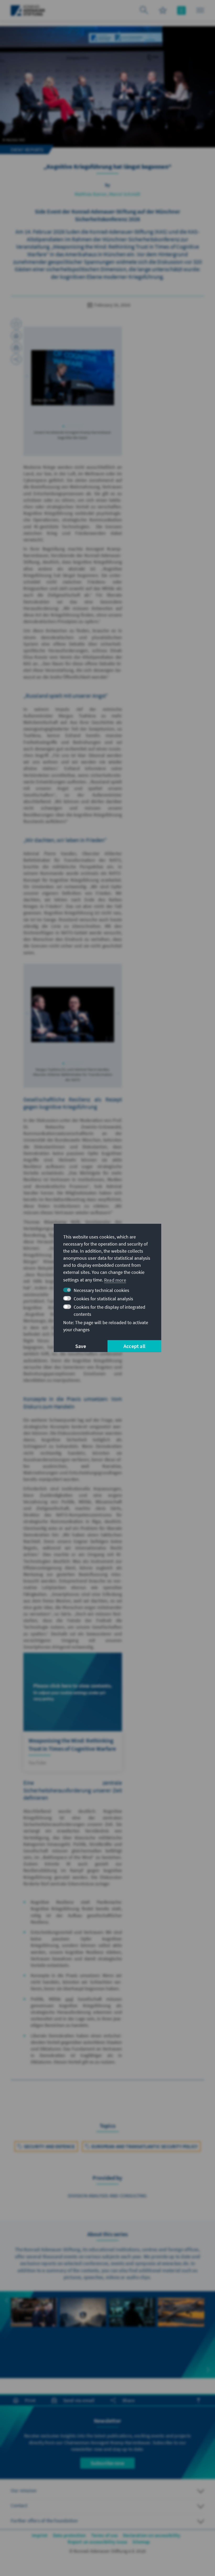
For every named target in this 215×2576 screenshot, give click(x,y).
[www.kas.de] (28, 10)
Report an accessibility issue (97, 2542)
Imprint (40, 2535)
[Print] (16, 336)
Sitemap (141, 2542)
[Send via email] (16, 347)
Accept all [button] (134, 1346)
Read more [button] (115, 1280)
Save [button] (81, 1346)
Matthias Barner (91, 194)
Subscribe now (107, 2463)
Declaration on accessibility (152, 2535)
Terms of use (104, 2535)
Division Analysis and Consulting (107, 2196)
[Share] (16, 359)
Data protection (69, 2535)
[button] (27, 376)
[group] (34, 2321)
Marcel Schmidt (125, 194)
